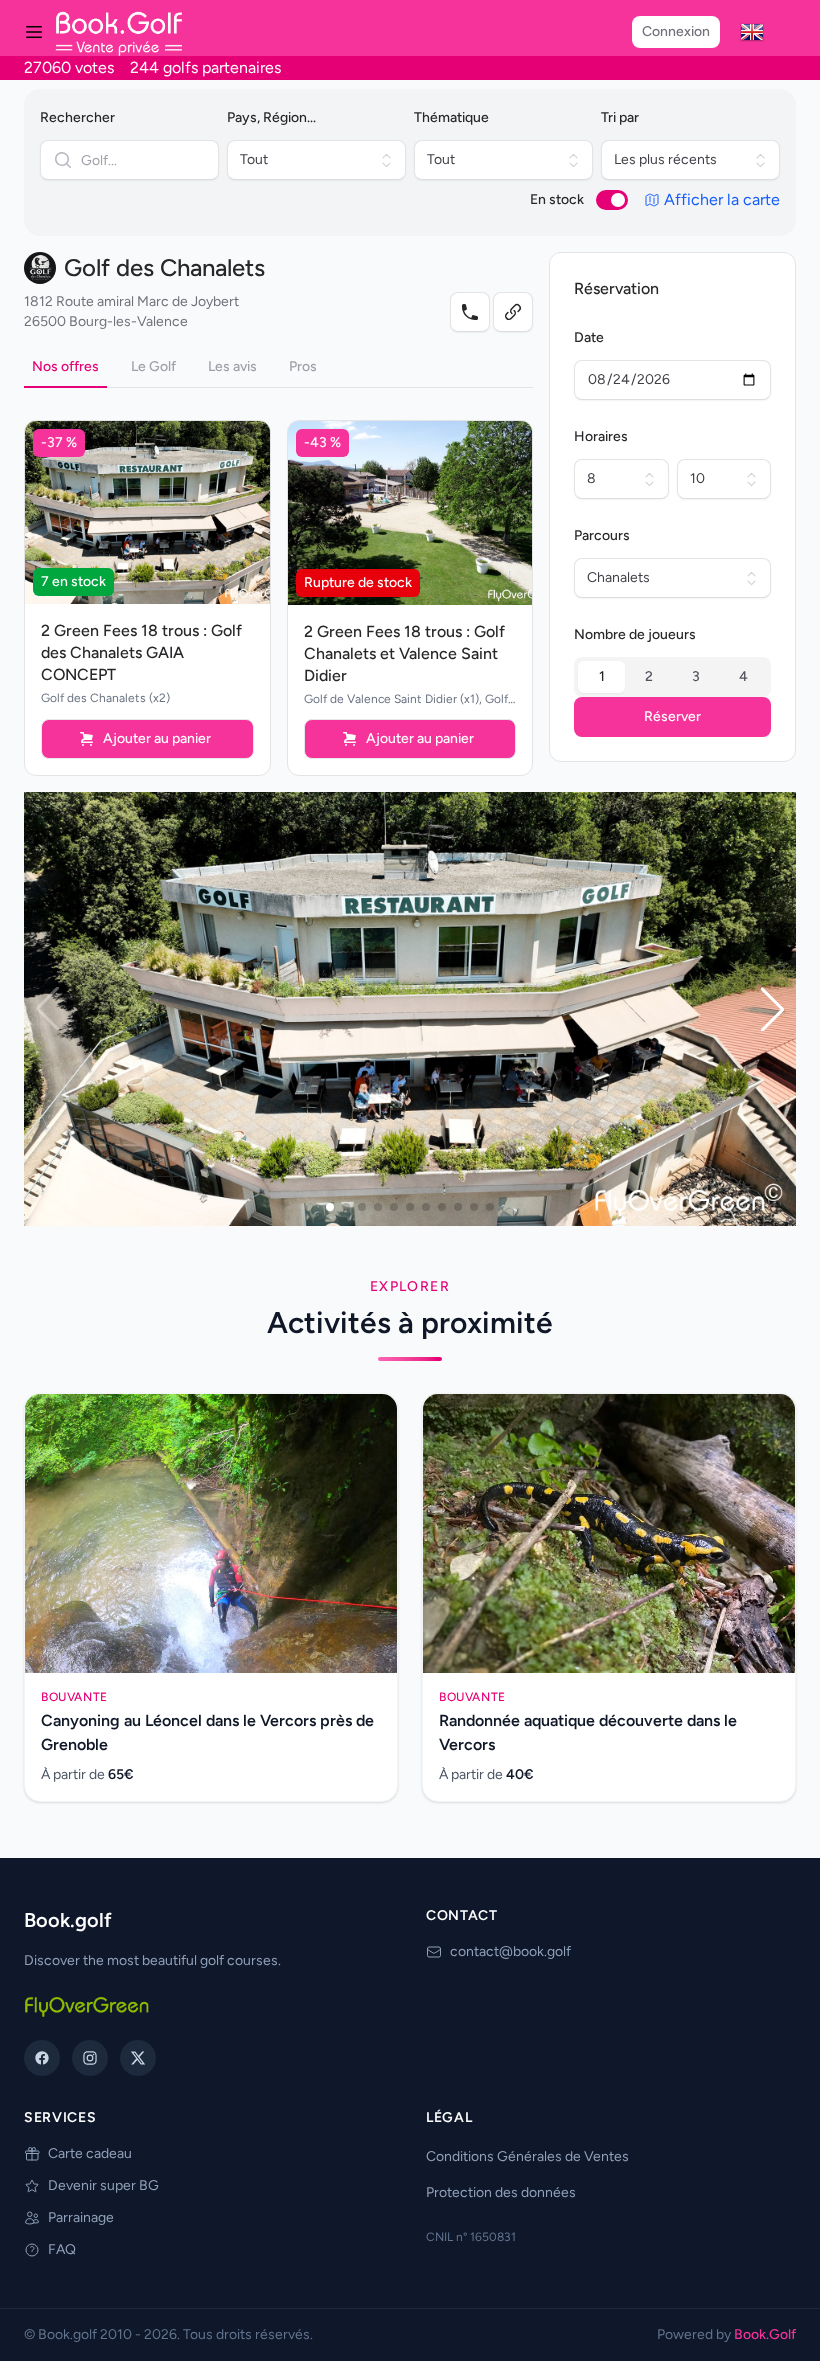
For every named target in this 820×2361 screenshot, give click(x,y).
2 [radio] (649, 676)
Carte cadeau (90, 2153)
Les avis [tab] (232, 366)
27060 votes (69, 67)
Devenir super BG (103, 2185)
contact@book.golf (510, 1951)
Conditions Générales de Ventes (527, 2156)
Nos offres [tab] (65, 366)
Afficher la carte (722, 199)
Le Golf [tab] (153, 366)
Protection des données (501, 2192)
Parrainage (81, 2217)
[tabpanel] (278, 582)
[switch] (612, 200)
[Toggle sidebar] (34, 32)
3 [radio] (696, 676)
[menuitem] (752, 32)
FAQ (62, 2249)
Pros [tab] (303, 366)
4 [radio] (743, 676)
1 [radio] (602, 676)
